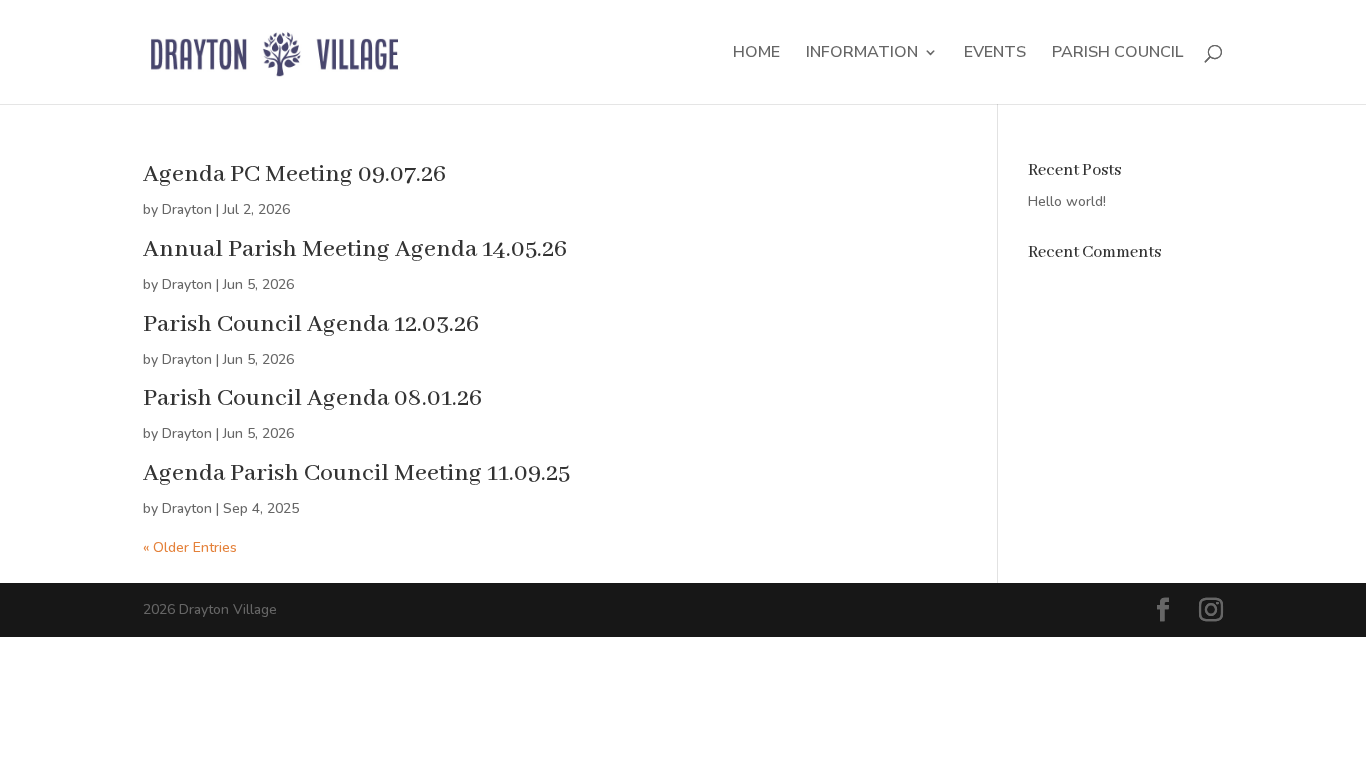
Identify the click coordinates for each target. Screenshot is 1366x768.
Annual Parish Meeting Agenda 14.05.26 (355, 249)
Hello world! (1067, 201)
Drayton (187, 209)
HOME (756, 54)
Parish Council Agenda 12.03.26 (311, 324)
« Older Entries (190, 547)
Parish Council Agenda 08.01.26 (312, 398)
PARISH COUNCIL (1117, 54)
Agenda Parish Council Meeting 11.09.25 (356, 473)
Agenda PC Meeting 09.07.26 (294, 174)
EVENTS (995, 54)
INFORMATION (862, 54)
